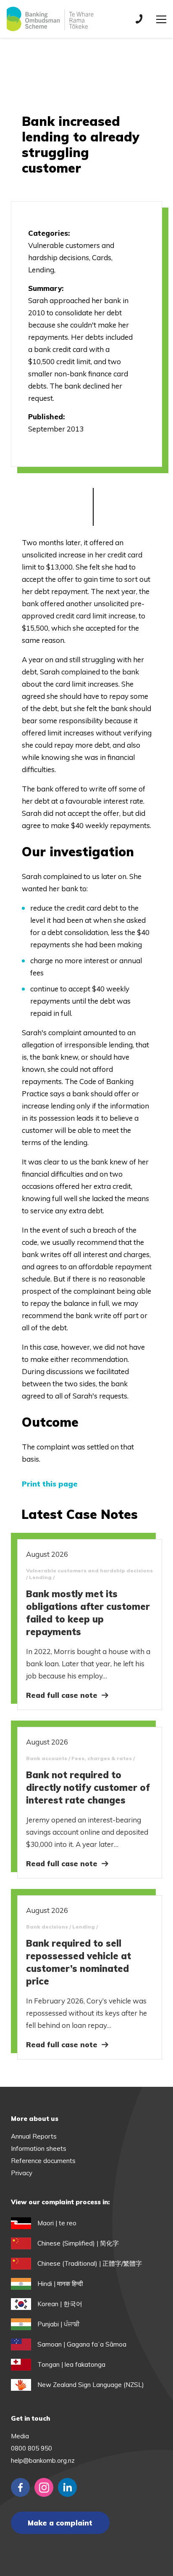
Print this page (50, 1484)
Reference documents (43, 2161)
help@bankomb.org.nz (43, 2460)
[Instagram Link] (44, 2487)
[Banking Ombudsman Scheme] (50, 19)
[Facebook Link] (20, 2487)
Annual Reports (34, 2136)
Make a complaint (60, 2523)
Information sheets (39, 2148)
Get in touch (30, 2418)
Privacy (22, 2173)
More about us (35, 2119)
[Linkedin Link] (67, 2487)
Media (20, 2436)
